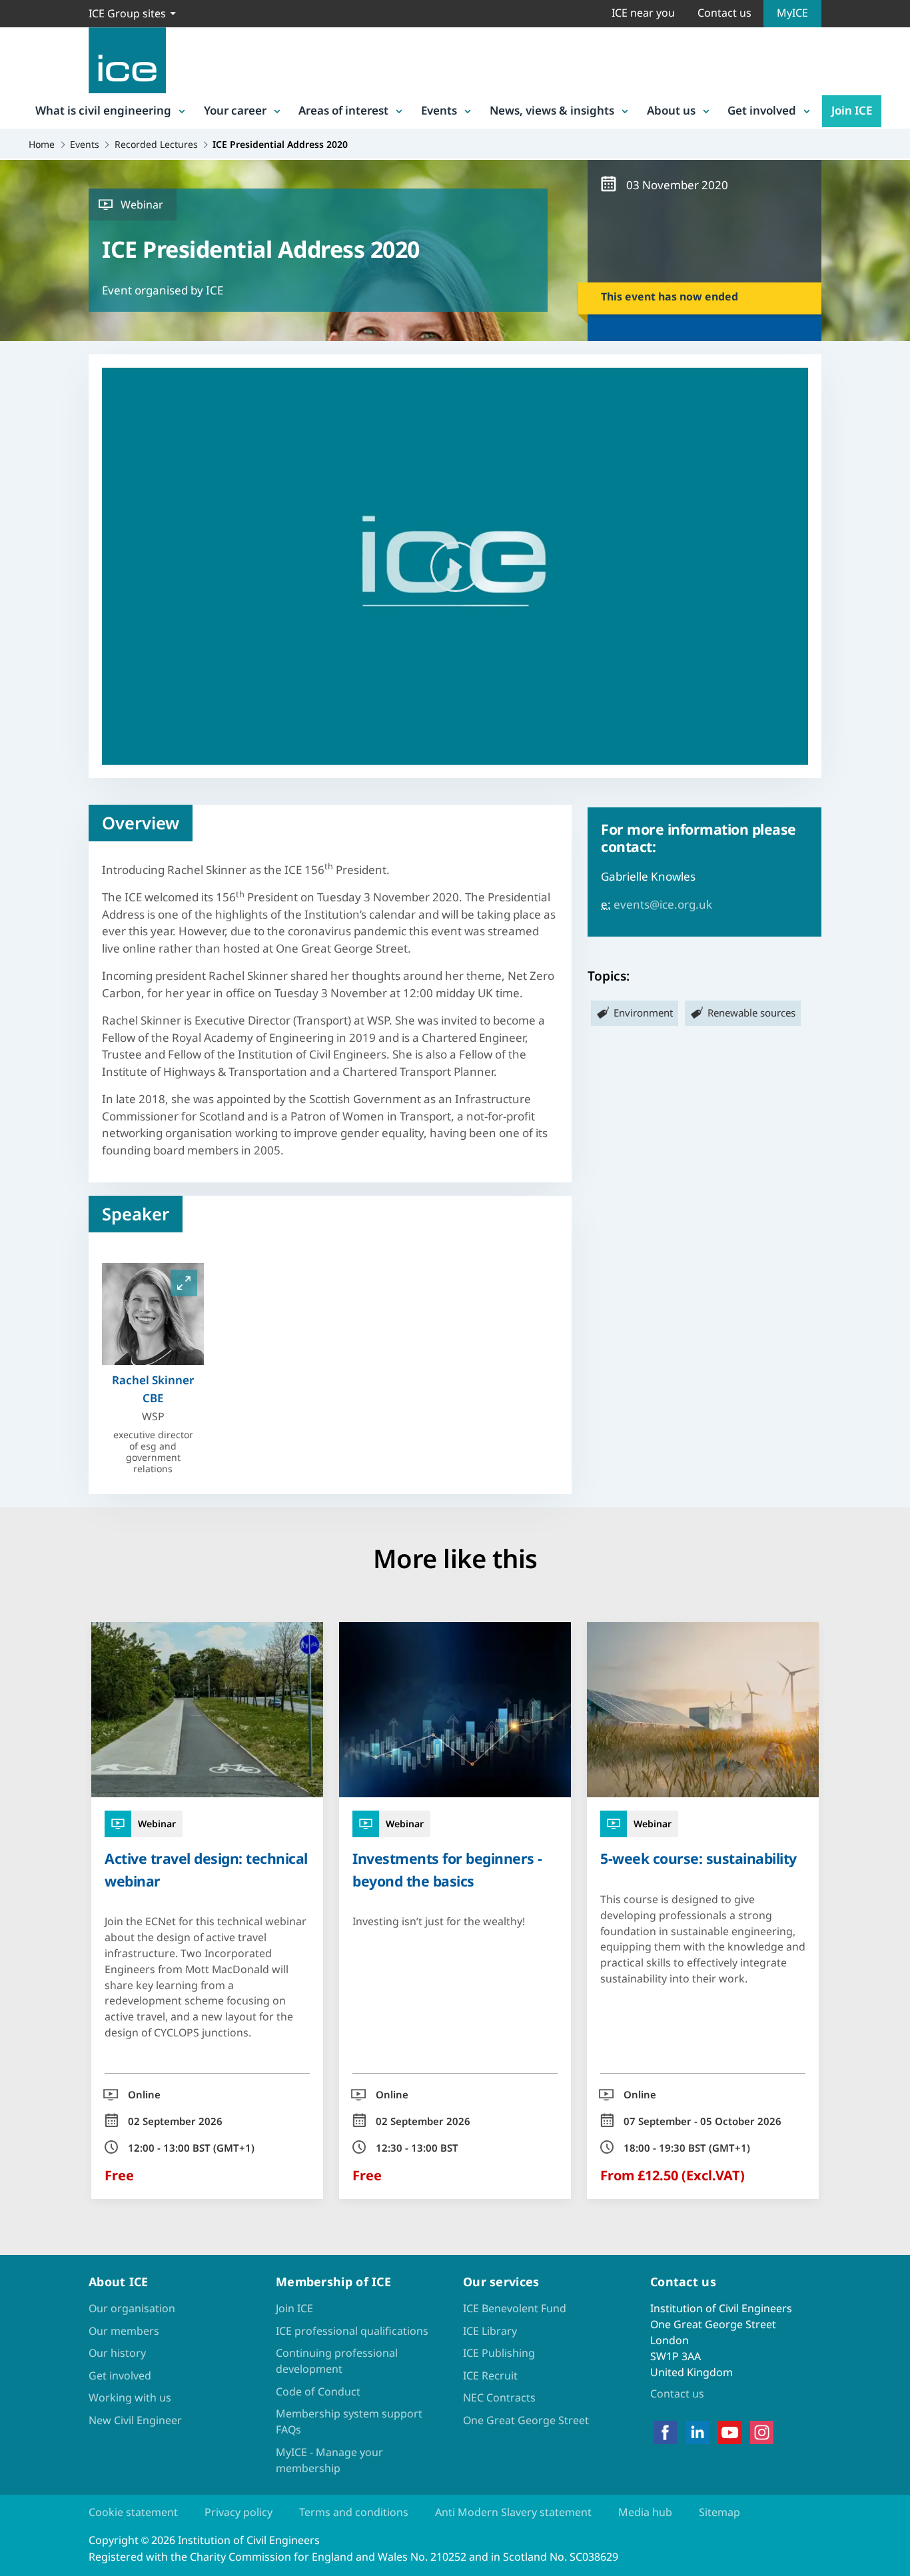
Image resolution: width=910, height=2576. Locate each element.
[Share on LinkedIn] (21, 1261)
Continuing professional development (337, 2361)
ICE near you (643, 13)
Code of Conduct (318, 2391)
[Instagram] (762, 2432)
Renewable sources (751, 1013)
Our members (124, 2331)
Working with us (130, 2397)
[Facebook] (665, 2432)
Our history (117, 2353)
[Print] (21, 1365)
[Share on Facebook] (21, 1226)
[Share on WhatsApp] (21, 1296)
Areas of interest (343, 110)
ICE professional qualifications (352, 2331)
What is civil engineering (103, 110)
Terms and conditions (354, 2512)
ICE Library (490, 2331)
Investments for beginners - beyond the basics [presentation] (447, 1869)
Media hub (645, 2512)
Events (439, 110)
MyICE (792, 13)
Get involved (762, 110)
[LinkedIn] (697, 2432)
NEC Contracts (499, 2397)
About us (671, 110)
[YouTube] (730, 2432)
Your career (235, 110)
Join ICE (852, 110)
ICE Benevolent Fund (515, 2308)
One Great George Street (526, 2420)
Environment (643, 1013)
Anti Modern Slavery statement (513, 2512)
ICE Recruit (490, 2375)
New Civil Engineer (135, 2420)
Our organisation (132, 2308)
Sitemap (719, 2512)
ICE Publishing (499, 2353)
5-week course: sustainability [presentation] (698, 1858)
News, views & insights (552, 110)
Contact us (724, 13)
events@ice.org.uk (663, 904)
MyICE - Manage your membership (329, 2460)
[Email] (21, 1330)
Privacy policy (238, 2512)
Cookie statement (133, 2512)
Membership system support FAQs (349, 2421)
